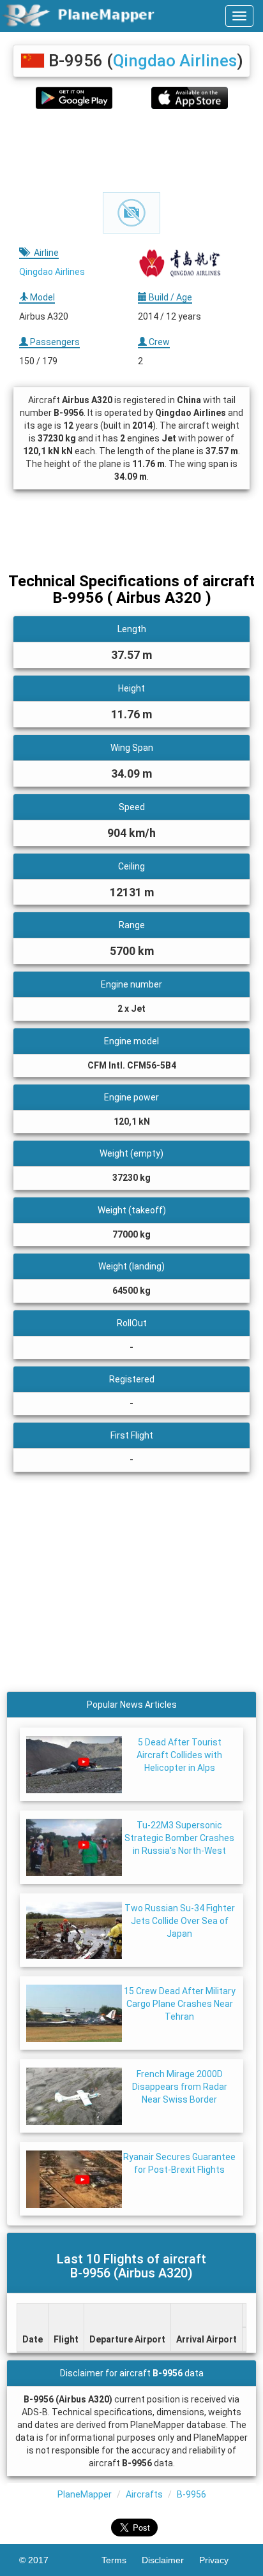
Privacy (222, 2560)
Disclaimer (170, 2560)
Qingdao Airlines (175, 61)
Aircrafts (144, 2494)
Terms (122, 2560)
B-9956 (192, 2494)
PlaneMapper (85, 2494)
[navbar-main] (239, 16)
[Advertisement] (131, 151)
